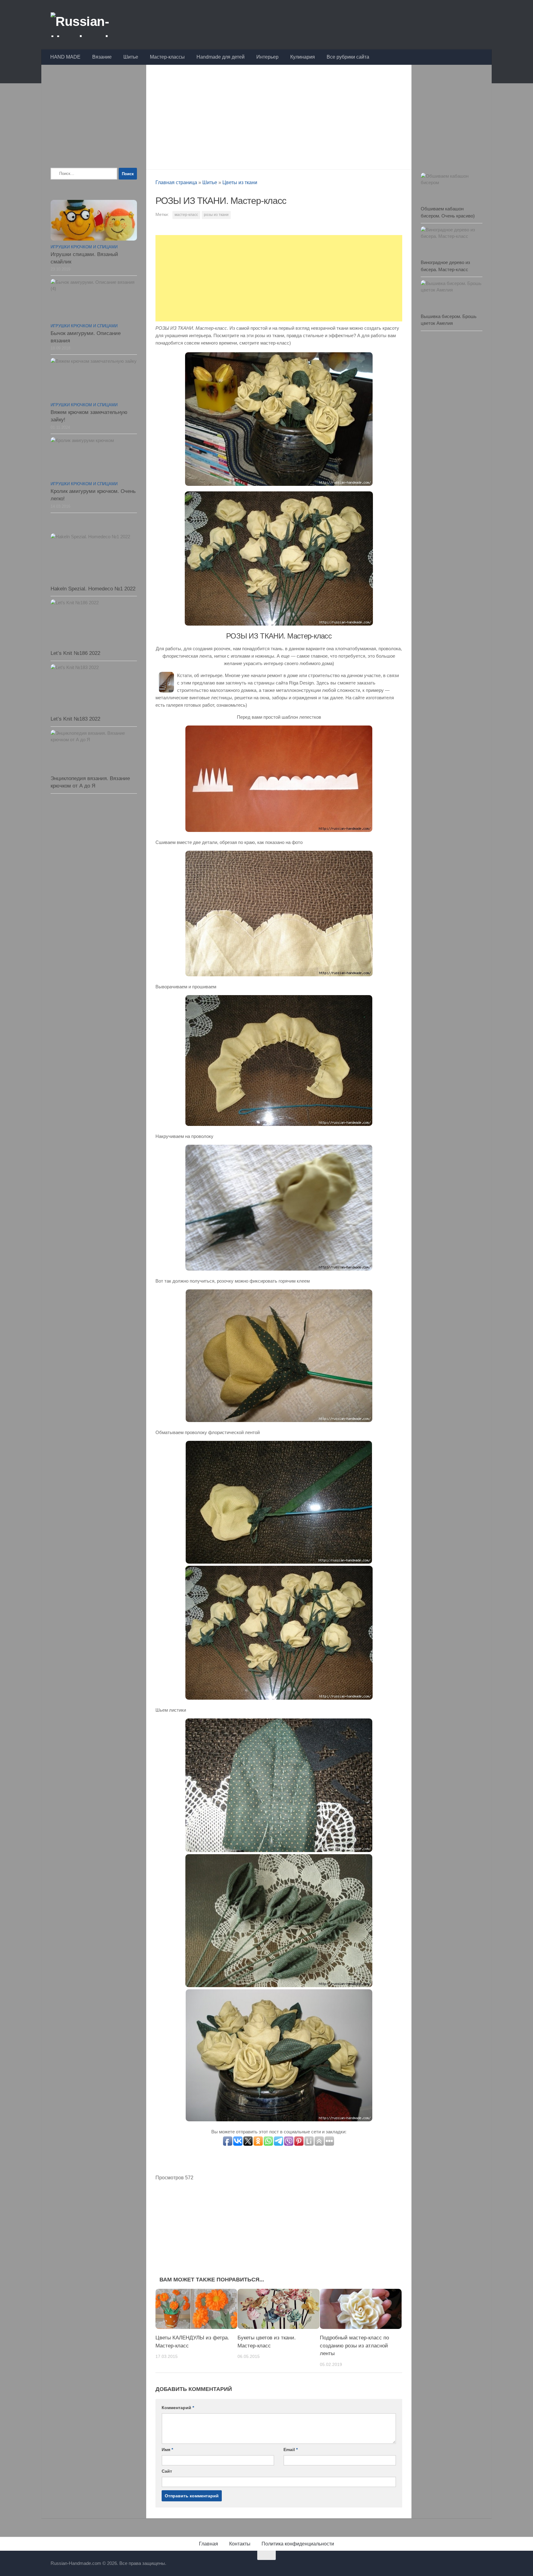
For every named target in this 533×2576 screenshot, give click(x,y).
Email (291, 2450)
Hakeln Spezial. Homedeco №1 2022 (93, 589)
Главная (209, 2544)
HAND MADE (65, 57)
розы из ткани (216, 215)
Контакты (240, 2544)
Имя (167, 2450)
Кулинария (303, 57)
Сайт (167, 2471)
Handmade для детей (221, 57)
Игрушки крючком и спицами (84, 247)
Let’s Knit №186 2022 (75, 653)
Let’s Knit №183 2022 (75, 719)
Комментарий (178, 2408)
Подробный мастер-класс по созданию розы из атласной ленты (354, 2346)
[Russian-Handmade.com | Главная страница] (98, 25)
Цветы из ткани (240, 182)
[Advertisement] (279, 115)
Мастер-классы (167, 57)
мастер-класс (186, 215)
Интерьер (267, 57)
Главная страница (176, 182)
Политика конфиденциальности (298, 2544)
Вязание (102, 57)
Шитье (131, 57)
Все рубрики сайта (348, 57)
